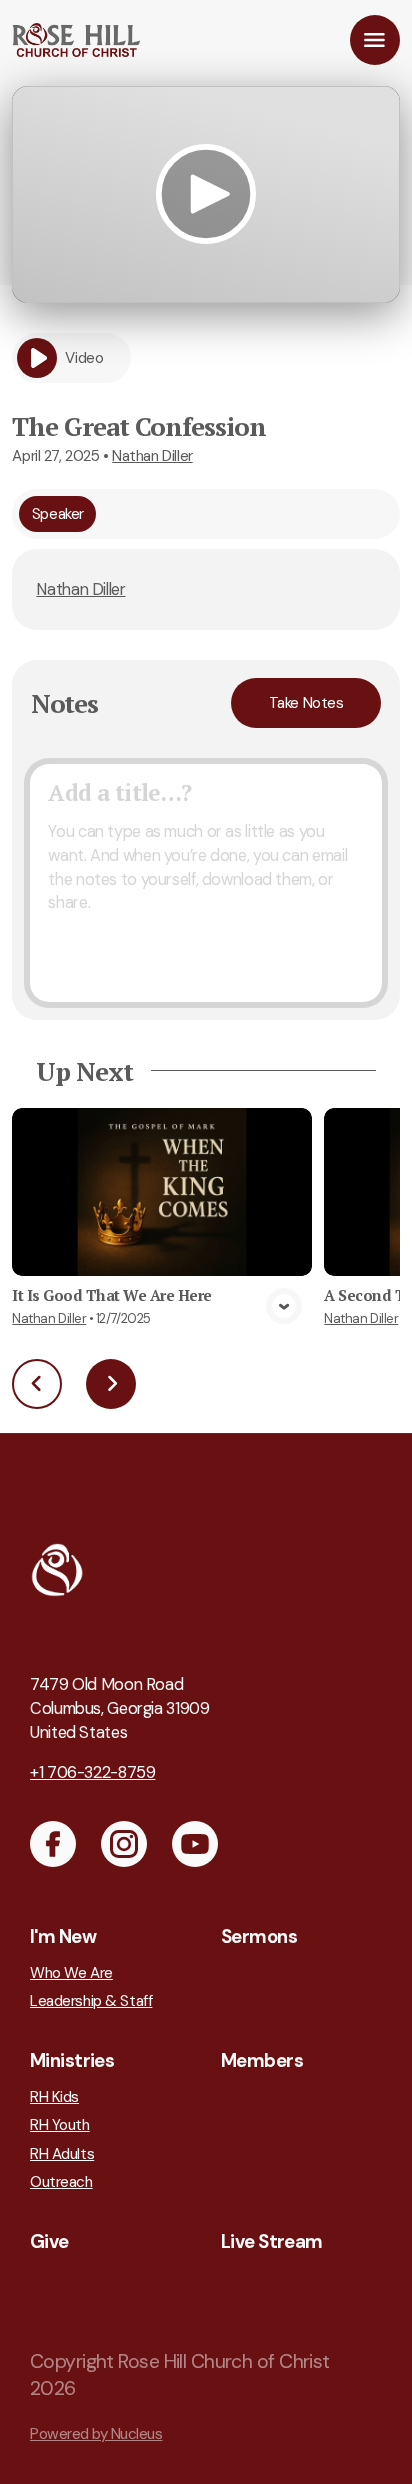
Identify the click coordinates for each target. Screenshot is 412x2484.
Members (262, 2061)
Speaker (58, 514)
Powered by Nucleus (96, 2434)
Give (49, 2242)
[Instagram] (124, 1844)
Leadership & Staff (91, 2001)
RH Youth (60, 2125)
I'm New (63, 1937)
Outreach (61, 2182)
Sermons (259, 1937)
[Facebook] (53, 1844)
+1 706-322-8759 (92, 1772)
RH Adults (62, 2154)
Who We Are (71, 1973)
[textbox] (205, 883)
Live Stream (272, 2242)
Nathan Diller (152, 456)
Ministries (72, 2061)
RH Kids (54, 2097)
